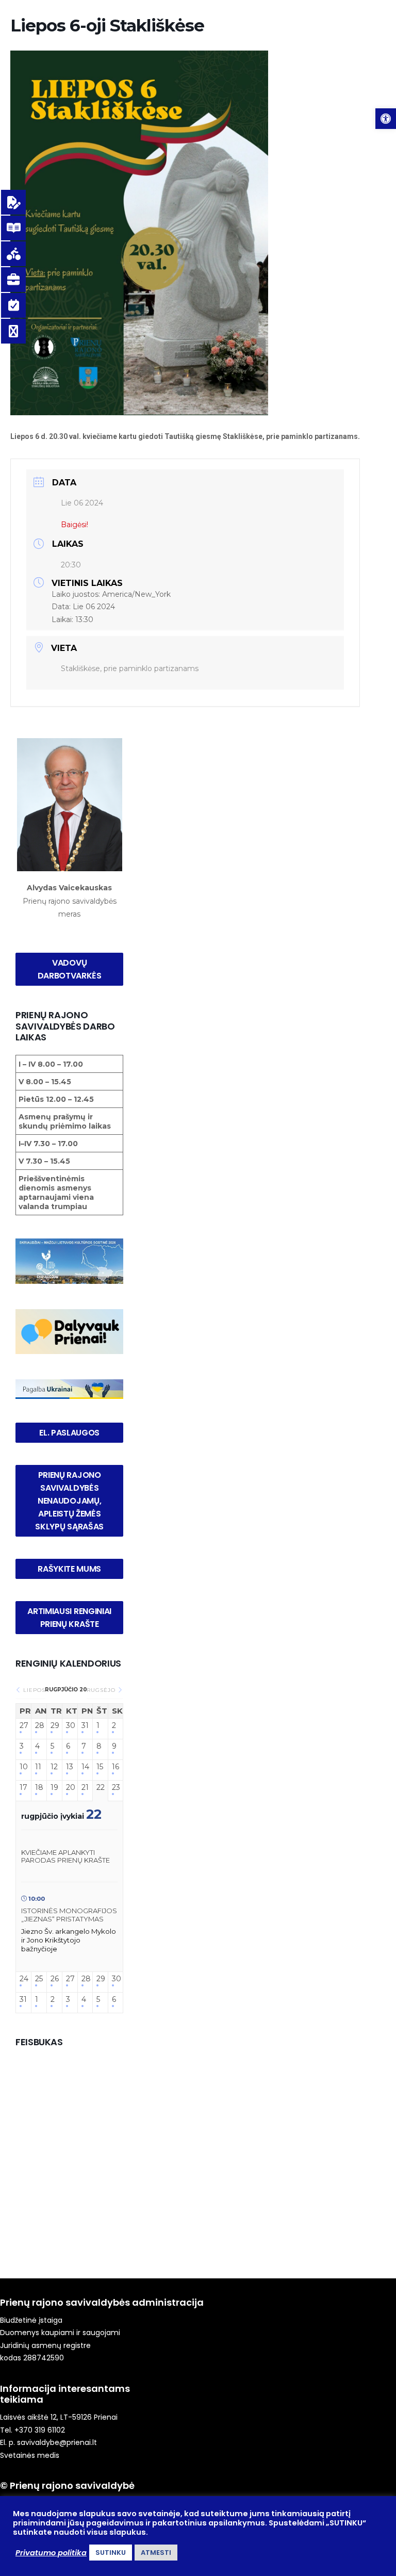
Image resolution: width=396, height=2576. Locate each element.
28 (39, 1726)
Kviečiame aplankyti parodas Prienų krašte (65, 1856)
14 (85, 1767)
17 (23, 1788)
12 (54, 1767)
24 (23, 1979)
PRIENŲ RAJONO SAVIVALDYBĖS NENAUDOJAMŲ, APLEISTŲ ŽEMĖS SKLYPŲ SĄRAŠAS (69, 1501)
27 (23, 1726)
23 (115, 1788)
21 (85, 1788)
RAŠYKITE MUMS (69, 1569)
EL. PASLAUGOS (69, 1433)
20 (70, 1788)
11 (38, 1767)
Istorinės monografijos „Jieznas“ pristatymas (69, 1915)
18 (39, 1788)
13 (70, 1767)
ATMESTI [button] (156, 2553)
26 (54, 1979)
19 (54, 1788)
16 (115, 1767)
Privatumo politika (51, 2553)
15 (100, 1767)
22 (100, 1788)
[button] (386, 119)
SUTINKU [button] (111, 2553)
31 (85, 1726)
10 (23, 1767)
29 (54, 1726)
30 (70, 1726)
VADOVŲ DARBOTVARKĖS (70, 969)
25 (39, 1979)
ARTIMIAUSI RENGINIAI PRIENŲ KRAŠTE (70, 1618)
